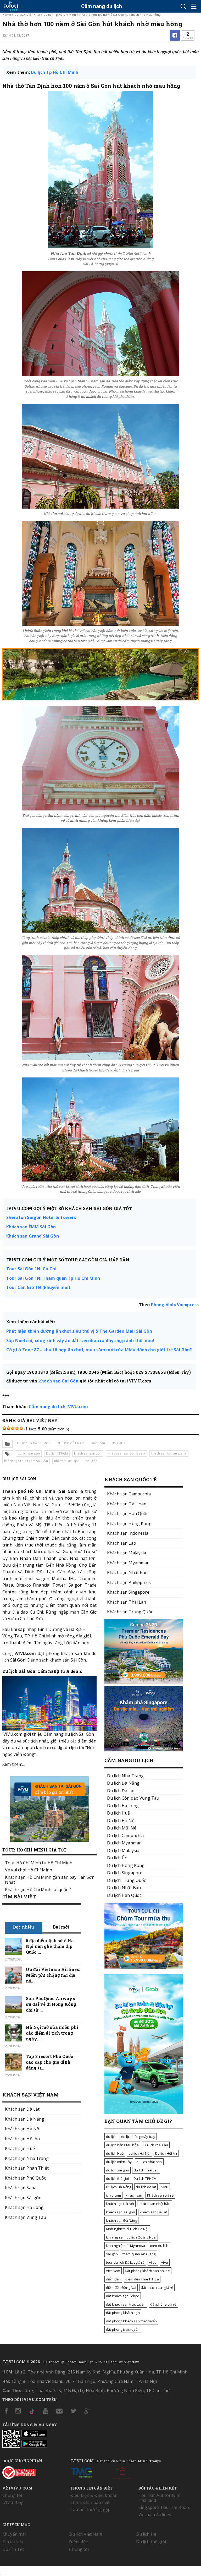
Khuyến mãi (14, 2534)
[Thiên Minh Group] (81, 2472)
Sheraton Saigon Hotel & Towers (41, 1217)
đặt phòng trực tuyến (123, 2329)
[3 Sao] (13, 1428)
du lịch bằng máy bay (138, 2137)
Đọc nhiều (24, 1927)
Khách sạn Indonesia (128, 1533)
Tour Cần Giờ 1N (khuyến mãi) (38, 1287)
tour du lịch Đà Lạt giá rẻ (125, 2262)
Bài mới (61, 1927)
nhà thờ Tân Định (67, 1461)
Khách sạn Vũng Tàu (26, 2217)
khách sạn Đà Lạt (153, 2212)
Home (7, 15)
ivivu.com (113, 2195)
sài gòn (92, 1461)
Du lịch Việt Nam (86, 2534)
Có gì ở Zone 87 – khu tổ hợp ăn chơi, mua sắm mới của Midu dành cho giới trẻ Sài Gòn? (99, 1350)
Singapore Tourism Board (164, 2507)
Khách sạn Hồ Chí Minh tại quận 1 (38, 1889)
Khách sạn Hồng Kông (129, 1523)
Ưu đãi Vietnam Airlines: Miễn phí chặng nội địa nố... (53, 1975)
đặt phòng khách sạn (123, 2313)
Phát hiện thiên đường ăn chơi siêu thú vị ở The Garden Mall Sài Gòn (79, 1331)
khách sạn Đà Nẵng (121, 2220)
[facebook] (175, 35)
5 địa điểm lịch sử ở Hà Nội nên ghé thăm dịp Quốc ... (50, 1946)
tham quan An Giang (139, 2254)
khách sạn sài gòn (88, 1453)
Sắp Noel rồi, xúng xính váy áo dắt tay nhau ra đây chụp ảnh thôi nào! (80, 1341)
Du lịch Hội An (166, 2153)
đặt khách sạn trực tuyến (126, 2304)
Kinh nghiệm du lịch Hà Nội (127, 2229)
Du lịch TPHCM (57, 1453)
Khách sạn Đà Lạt (22, 2109)
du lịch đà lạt (146, 2187)
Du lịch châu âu (156, 2145)
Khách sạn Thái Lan (127, 1602)
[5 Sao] (21, 1428)
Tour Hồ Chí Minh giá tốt (34, 1850)
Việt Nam (113, 2271)
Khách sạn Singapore (128, 1592)
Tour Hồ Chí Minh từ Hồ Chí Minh (39, 1863)
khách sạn (134, 2195)
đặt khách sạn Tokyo (123, 2296)
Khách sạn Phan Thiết (27, 2168)
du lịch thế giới (117, 2179)
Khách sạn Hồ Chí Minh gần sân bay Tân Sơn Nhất (50, 1880)
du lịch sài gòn (29, 1453)
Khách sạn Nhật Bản (127, 1572)
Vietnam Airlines (155, 2514)
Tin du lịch (13, 2542)
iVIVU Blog (13, 2502)
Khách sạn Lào (122, 1543)
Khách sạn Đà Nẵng (25, 2119)
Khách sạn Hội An (22, 2139)
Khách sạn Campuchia (129, 1494)
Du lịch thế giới (151, 2542)
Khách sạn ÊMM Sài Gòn (31, 1227)
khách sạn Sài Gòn (58, 1381)
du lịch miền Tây (119, 2162)
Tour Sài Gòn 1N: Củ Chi (31, 1269)
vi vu (153, 2262)
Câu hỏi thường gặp (91, 2509)
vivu (165, 2262)
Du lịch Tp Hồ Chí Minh (55, 72)
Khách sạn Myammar (128, 1563)
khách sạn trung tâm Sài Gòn (26, 1461)
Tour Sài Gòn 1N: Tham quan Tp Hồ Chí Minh (53, 1278)
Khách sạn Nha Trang (27, 2158)
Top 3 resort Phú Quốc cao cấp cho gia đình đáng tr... (49, 2062)
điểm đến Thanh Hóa (142, 2279)
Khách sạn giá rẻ (160, 2195)
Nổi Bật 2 (118, 1443)
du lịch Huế (115, 2153)
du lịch (111, 2137)
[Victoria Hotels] (122, 2472)
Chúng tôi (12, 2495)
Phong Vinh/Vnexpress (175, 1305)
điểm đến (113, 2279)
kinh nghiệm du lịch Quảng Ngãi (131, 2237)
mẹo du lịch (159, 2246)
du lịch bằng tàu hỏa (122, 2145)
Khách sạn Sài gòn (23, 2198)
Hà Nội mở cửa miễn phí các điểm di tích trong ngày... (52, 2033)
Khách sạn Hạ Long (24, 2207)
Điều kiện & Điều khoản (94, 2495)
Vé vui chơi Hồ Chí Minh (29, 1870)
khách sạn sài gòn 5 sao (126, 1453)
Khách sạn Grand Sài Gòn (33, 1236)
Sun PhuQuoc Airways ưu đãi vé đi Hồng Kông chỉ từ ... (51, 2004)
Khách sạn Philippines (129, 1582)
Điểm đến (98, 1443)
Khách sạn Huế (20, 2148)
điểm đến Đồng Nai (121, 2288)
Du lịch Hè (146, 2534)
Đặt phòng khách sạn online (147, 2271)
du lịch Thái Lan (146, 2170)
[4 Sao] (17, 1428)
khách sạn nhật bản (155, 2204)
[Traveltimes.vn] (144, 1967)
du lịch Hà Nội (139, 2153)
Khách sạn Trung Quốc (130, 1612)
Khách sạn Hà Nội (23, 2129)
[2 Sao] (9, 1428)
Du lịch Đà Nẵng (119, 2187)
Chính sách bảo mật (90, 2502)
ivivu (164, 2187)
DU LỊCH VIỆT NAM (27, 15)
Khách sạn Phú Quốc (26, 2178)
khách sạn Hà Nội (120, 2204)
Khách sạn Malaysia (127, 1553)
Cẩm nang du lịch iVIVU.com (58, 1407)
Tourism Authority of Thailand (160, 2498)
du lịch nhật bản (149, 2162)
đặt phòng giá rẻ (163, 2304)
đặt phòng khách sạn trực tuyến (131, 2321)
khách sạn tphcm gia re (169, 1453)
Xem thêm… (14, 1764)
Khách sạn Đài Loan (127, 1504)
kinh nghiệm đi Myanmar (126, 2246)
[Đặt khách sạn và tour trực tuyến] (144, 1683)
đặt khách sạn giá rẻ (157, 2288)
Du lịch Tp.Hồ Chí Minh (60, 15)
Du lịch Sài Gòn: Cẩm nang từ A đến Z (42, 1671)
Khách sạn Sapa (21, 2188)
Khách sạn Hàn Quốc (128, 1513)
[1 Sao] (4, 1428)
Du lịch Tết (13, 2549)
